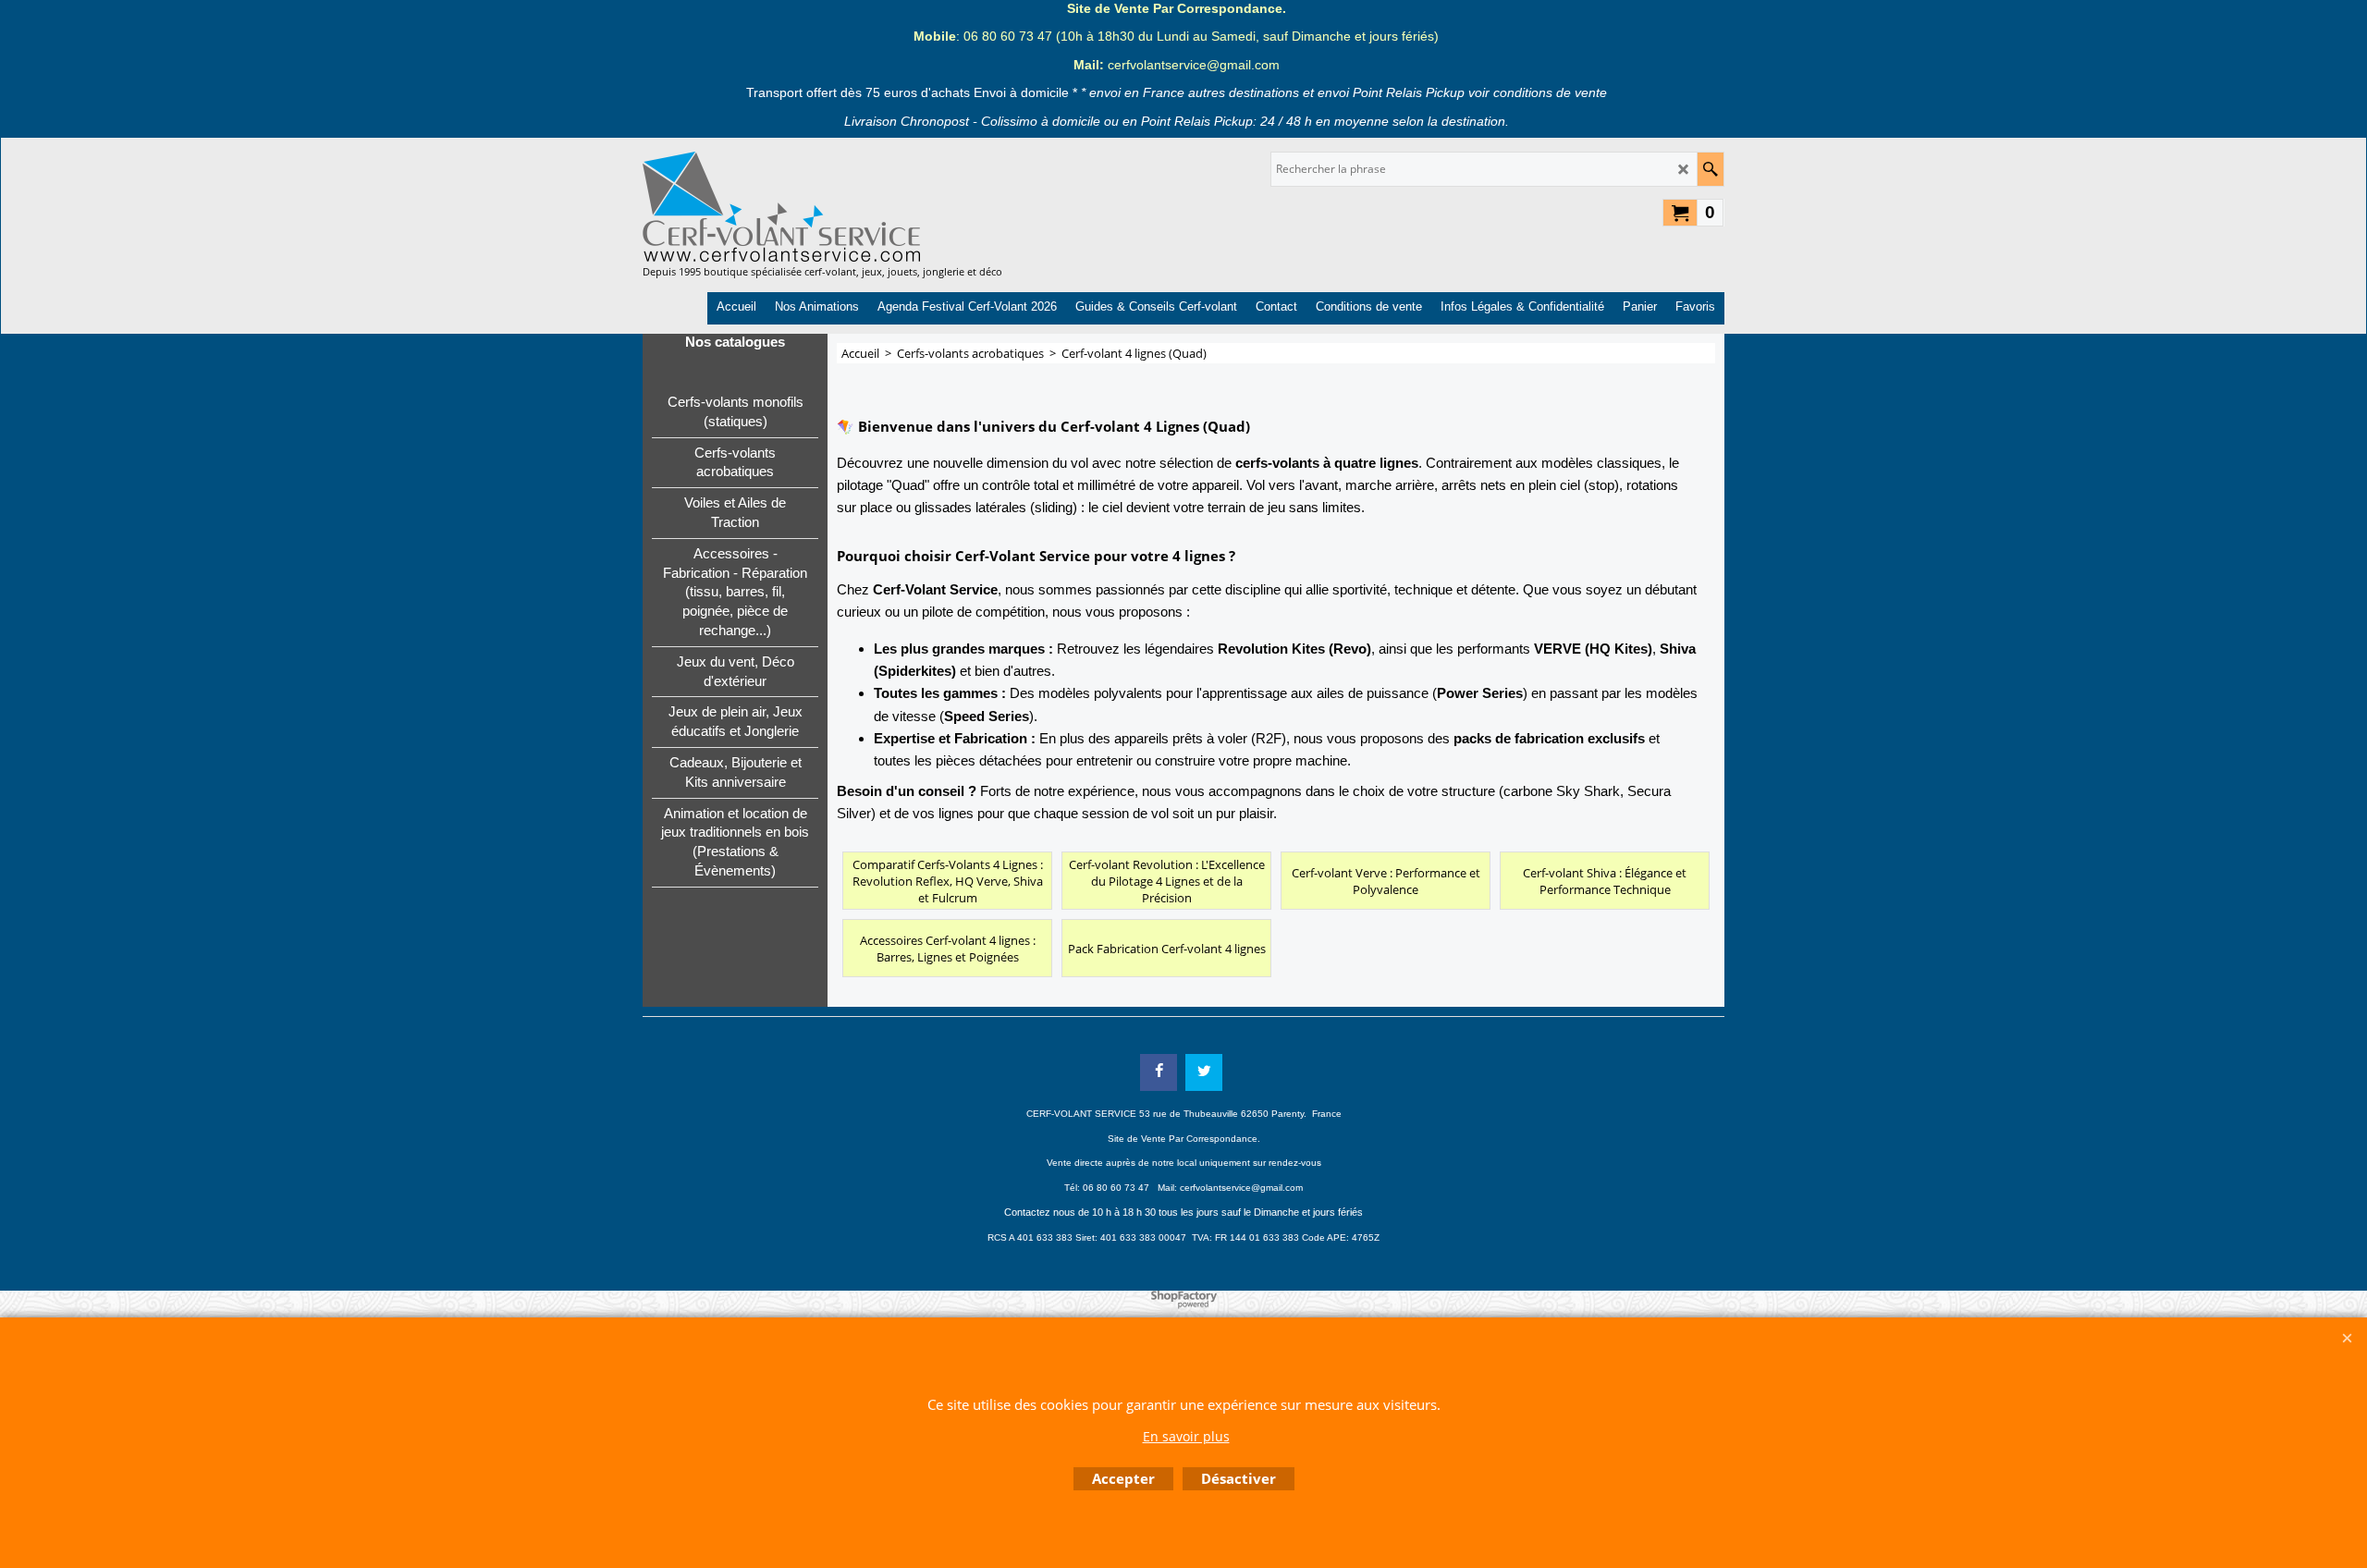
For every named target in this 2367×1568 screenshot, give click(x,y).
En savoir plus (1186, 1436)
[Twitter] (1204, 1072)
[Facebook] (1159, 1072)
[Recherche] (1710, 169)
